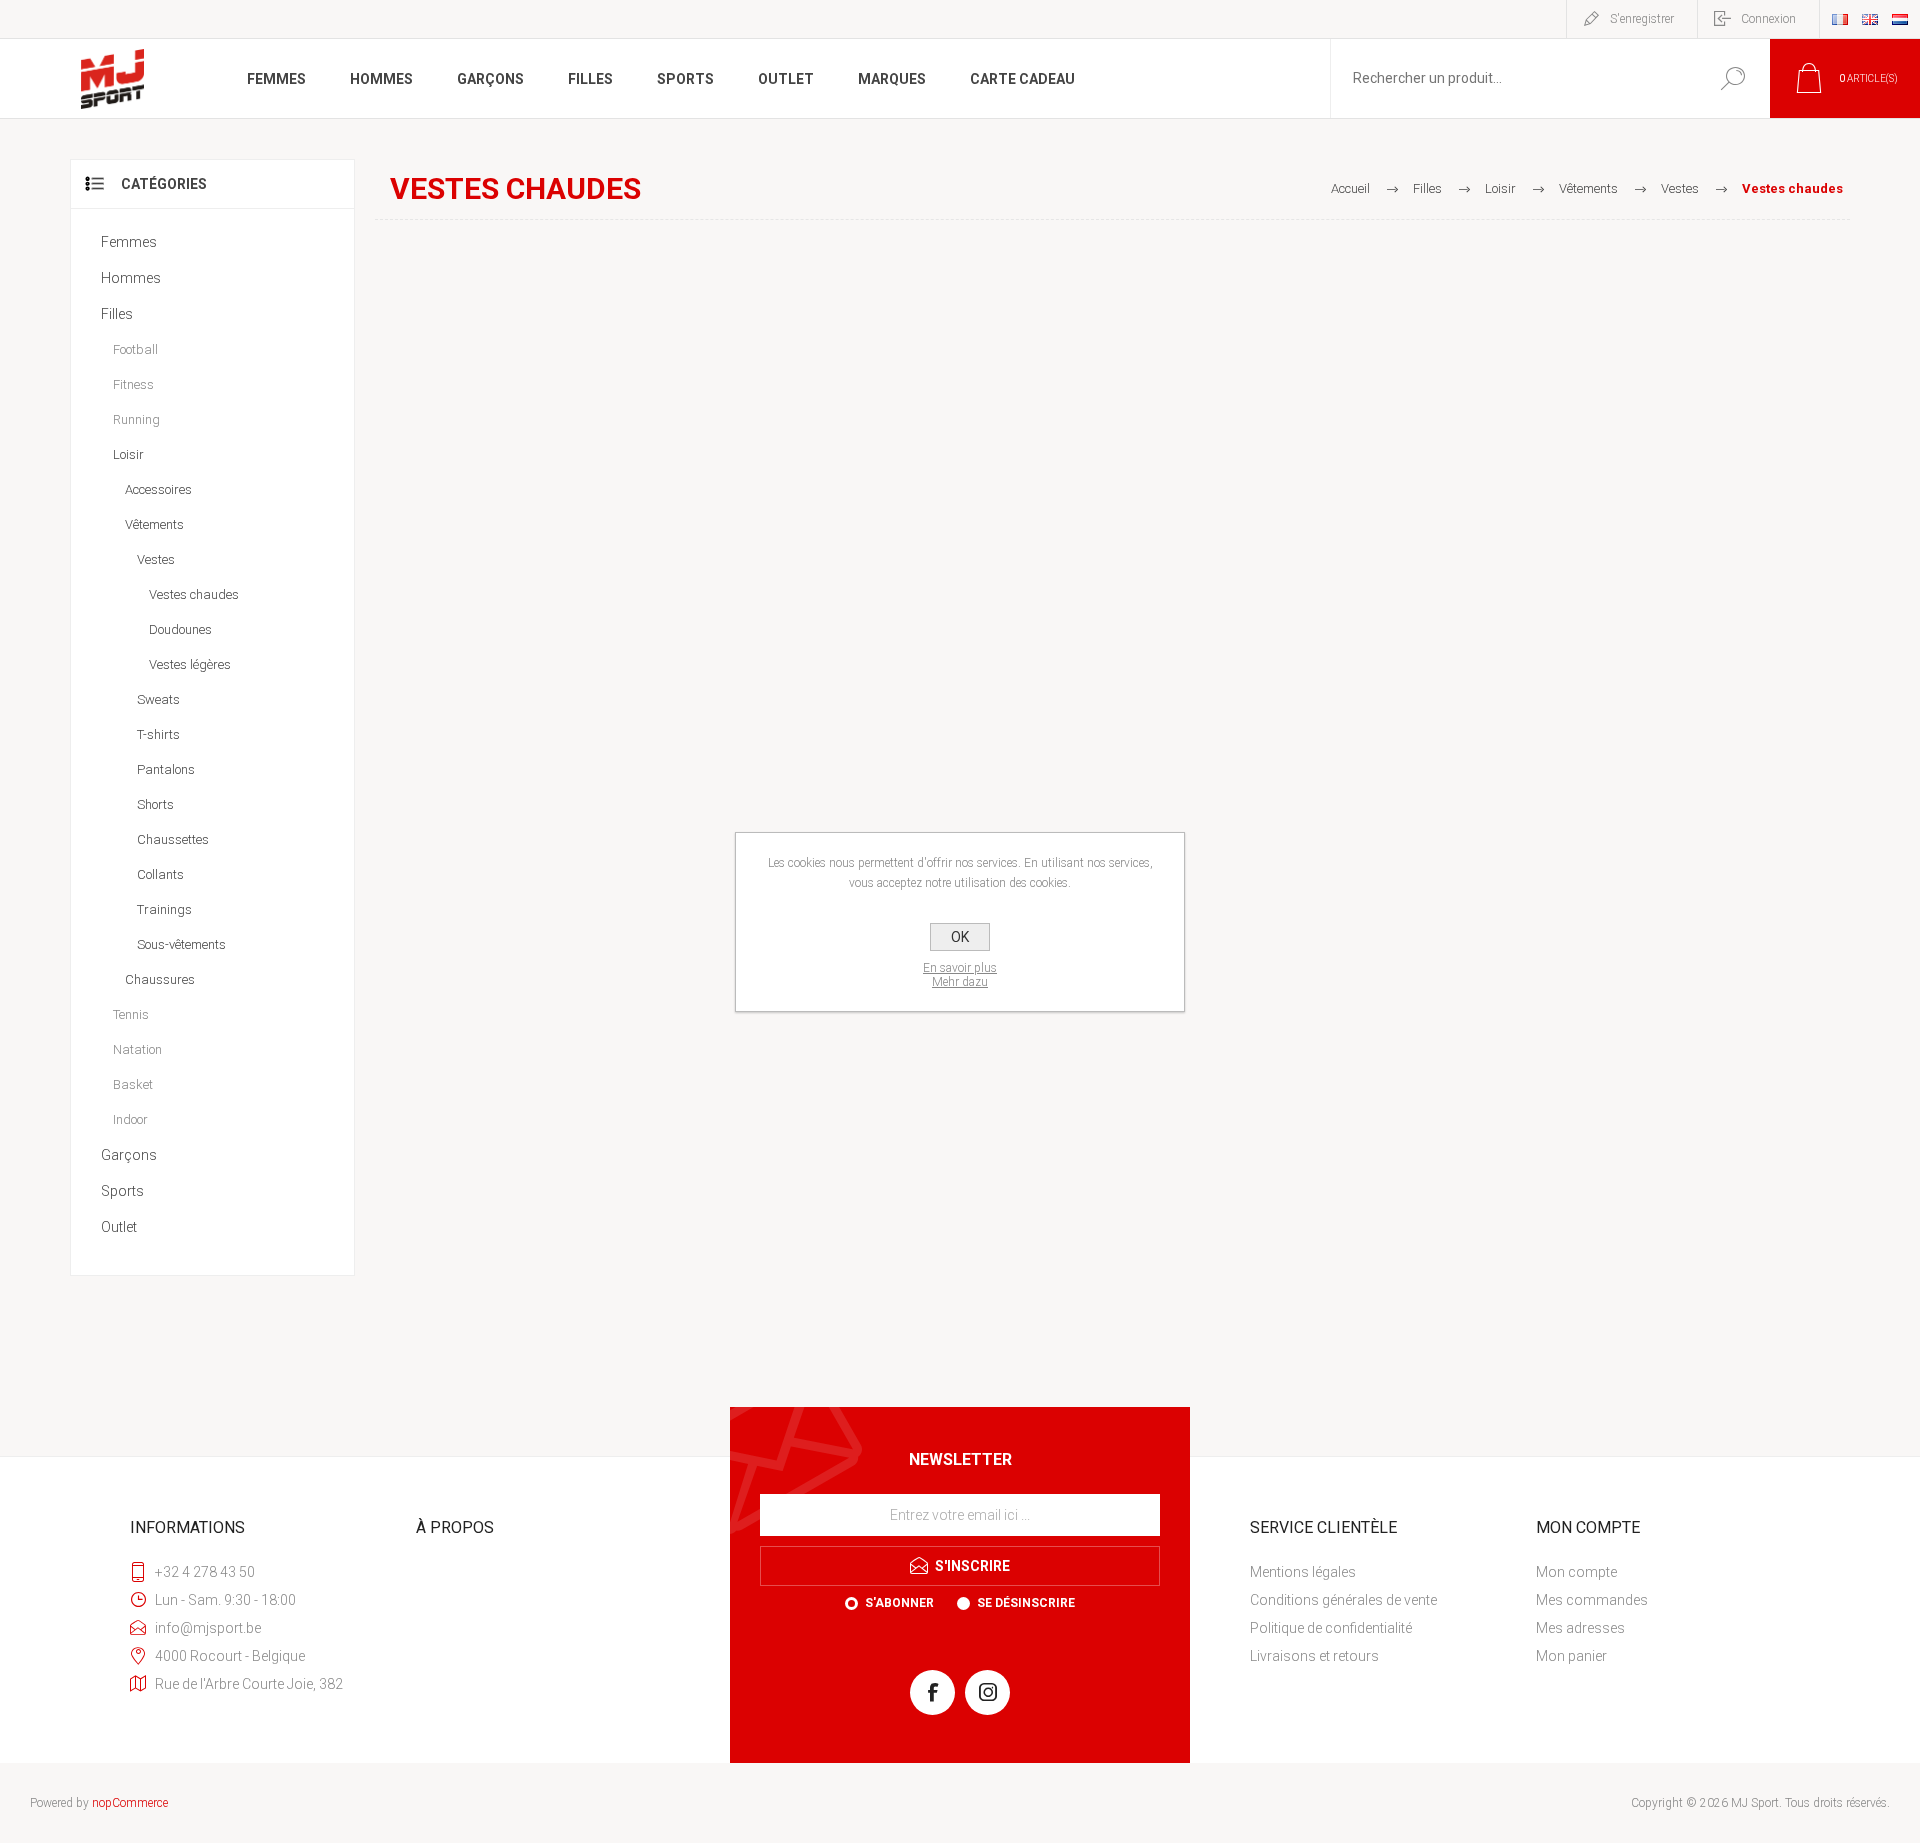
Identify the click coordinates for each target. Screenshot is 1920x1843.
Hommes (131, 278)
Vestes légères (190, 664)
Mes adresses (1580, 1628)
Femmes (129, 242)
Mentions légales (1303, 1572)
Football (135, 349)
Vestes (156, 559)
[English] (1870, 19)
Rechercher (1732, 78)
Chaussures (160, 979)
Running (136, 419)
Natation (137, 1049)
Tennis (131, 1014)
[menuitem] (1385, 1572)
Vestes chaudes (194, 594)
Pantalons (166, 769)
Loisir (128, 454)
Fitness (133, 384)
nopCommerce (130, 1803)
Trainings (164, 909)
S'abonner (899, 1603)
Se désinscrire (1026, 1603)
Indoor (130, 1119)
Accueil (1350, 188)
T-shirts (158, 734)
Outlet (119, 1227)
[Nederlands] (1900, 19)
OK (960, 937)
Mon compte (1576, 1572)
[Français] (1840, 19)
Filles (117, 314)
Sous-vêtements (181, 944)
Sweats (158, 699)
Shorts (155, 804)
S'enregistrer (1642, 19)
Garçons (129, 1155)
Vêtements (154, 524)
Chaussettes (173, 839)
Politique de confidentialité (1331, 1628)
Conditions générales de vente (1343, 1600)
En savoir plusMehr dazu (960, 975)
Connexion (1768, 19)
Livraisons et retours (1314, 1656)
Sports (122, 1191)
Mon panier (1571, 1656)
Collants (160, 874)
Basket (133, 1084)
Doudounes (180, 629)
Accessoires (158, 489)
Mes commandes (1592, 1600)
